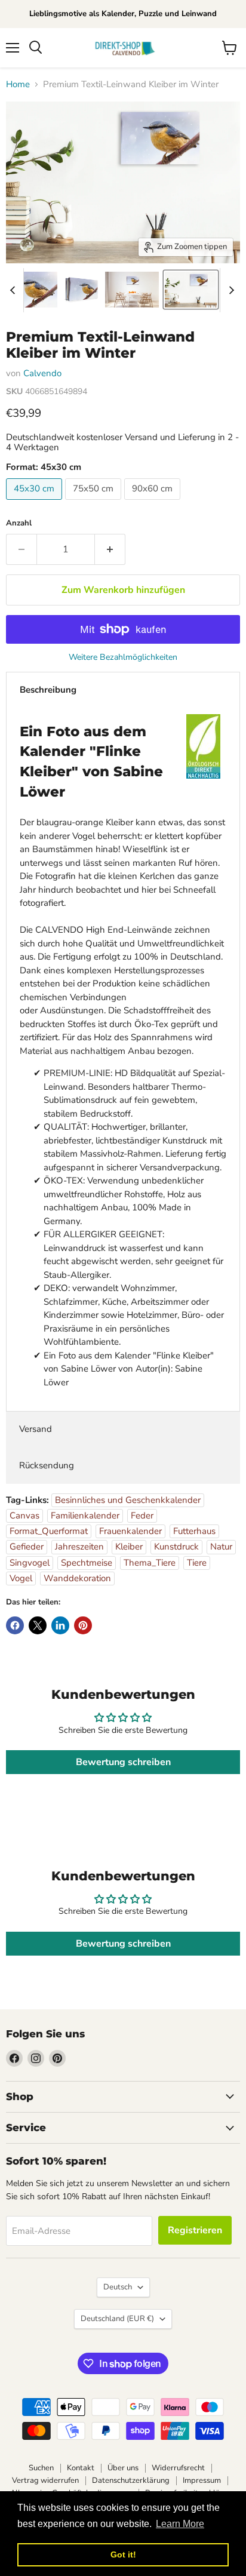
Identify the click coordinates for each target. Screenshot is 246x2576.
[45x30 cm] (36, 503)
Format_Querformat (49, 1531)
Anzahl (19, 523)
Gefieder (27, 1547)
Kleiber (129, 1547)
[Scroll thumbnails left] (14, 290)
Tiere (197, 1563)
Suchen (41, 2468)
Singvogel (30, 1563)
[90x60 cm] (154, 503)
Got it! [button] (123, 2555)
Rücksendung (47, 1465)
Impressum (202, 2480)
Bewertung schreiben (123, 1762)
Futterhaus (194, 1531)
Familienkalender (85, 1516)
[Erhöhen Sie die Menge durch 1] (110, 549)
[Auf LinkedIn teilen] (60, 1625)
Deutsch (118, 2287)
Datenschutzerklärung (131, 2480)
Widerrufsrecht (178, 2468)
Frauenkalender (130, 1531)
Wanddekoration (77, 1578)
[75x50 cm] (95, 503)
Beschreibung (48, 690)
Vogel (21, 1578)
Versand (36, 1429)
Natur (221, 1547)
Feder (142, 1516)
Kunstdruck (176, 1547)
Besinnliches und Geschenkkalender (128, 1500)
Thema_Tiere (150, 1563)
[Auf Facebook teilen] (15, 1625)
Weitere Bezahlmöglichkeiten (123, 657)
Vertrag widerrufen (45, 2480)
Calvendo (42, 373)
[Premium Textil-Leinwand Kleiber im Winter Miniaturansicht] (30, 290)
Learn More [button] (180, 2524)
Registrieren (195, 2230)
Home (18, 84)
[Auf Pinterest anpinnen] (83, 1625)
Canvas (24, 1516)
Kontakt (81, 2468)
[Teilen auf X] (38, 1625)
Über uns (123, 2468)
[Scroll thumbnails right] (229, 290)
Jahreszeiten (79, 1547)
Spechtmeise (87, 1563)
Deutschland (117, 2319)
